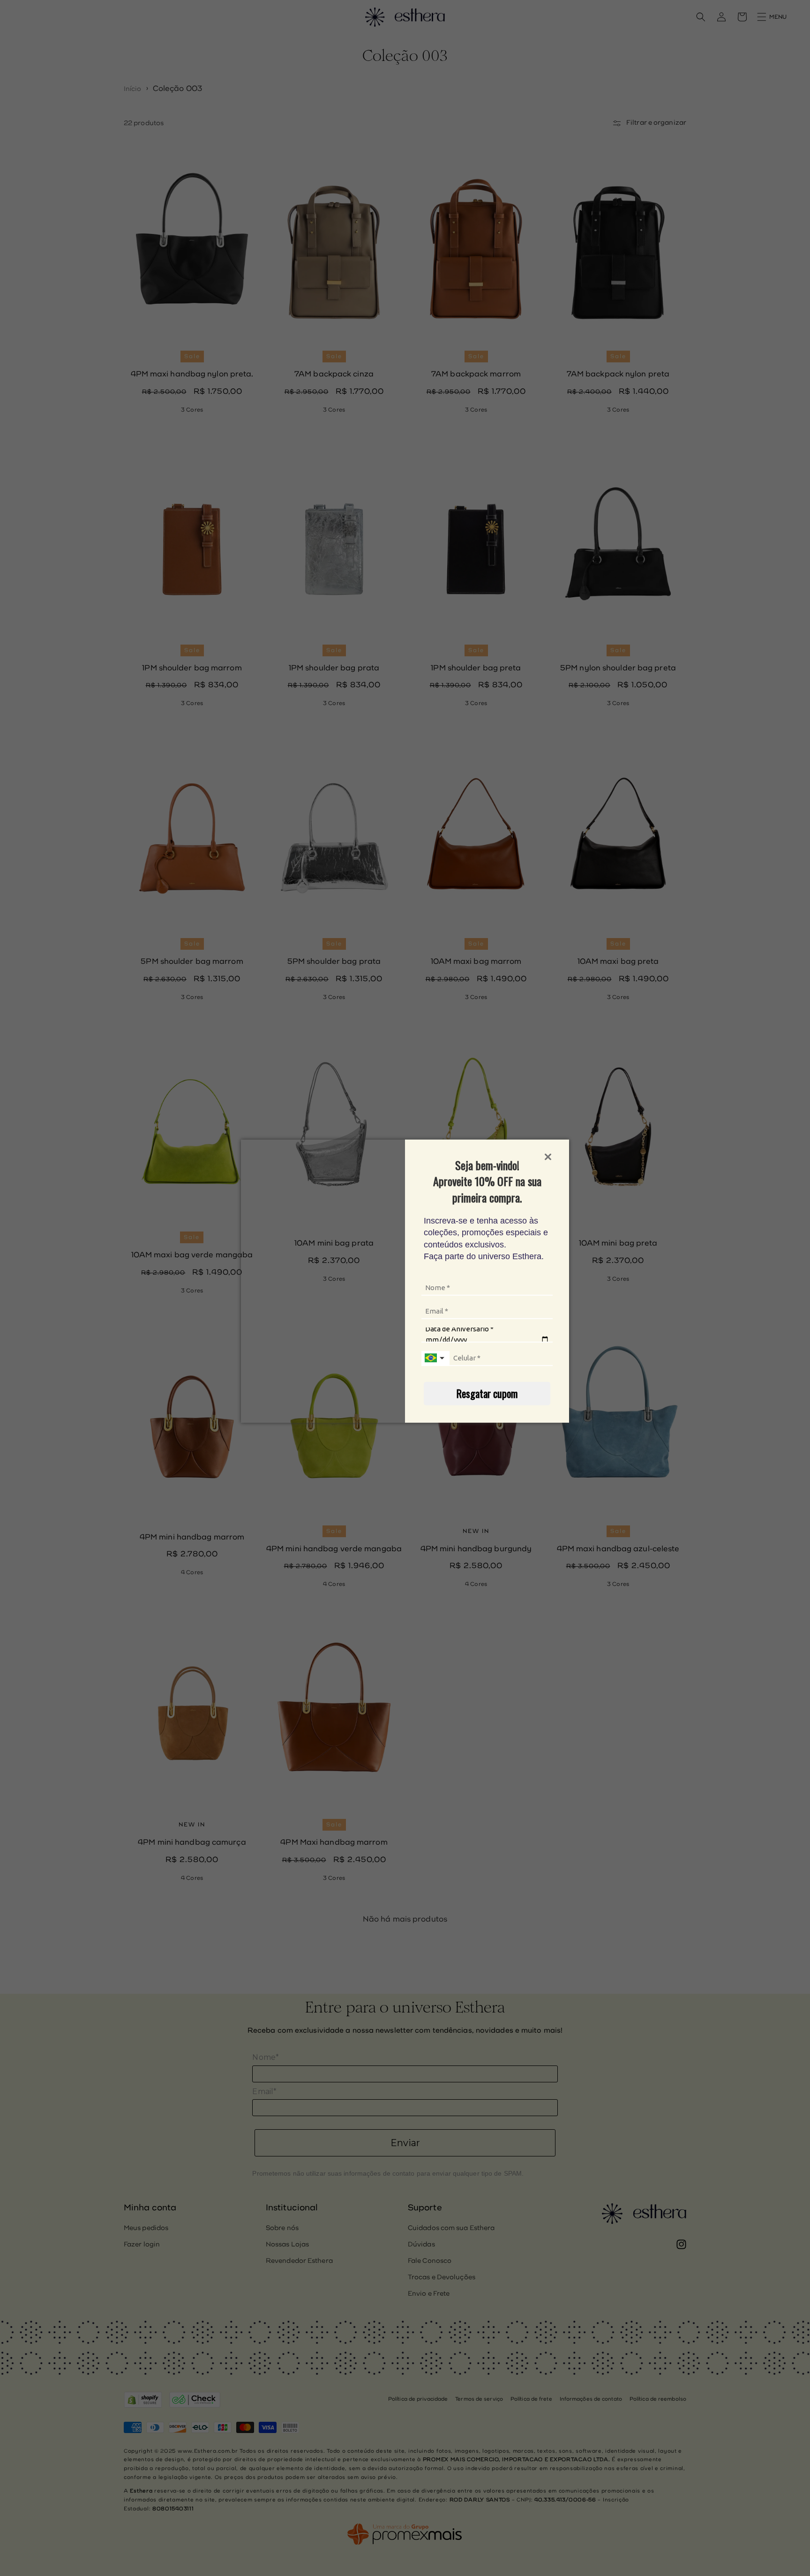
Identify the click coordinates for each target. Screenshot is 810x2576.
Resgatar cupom (487, 1393)
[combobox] (435, 1359)
